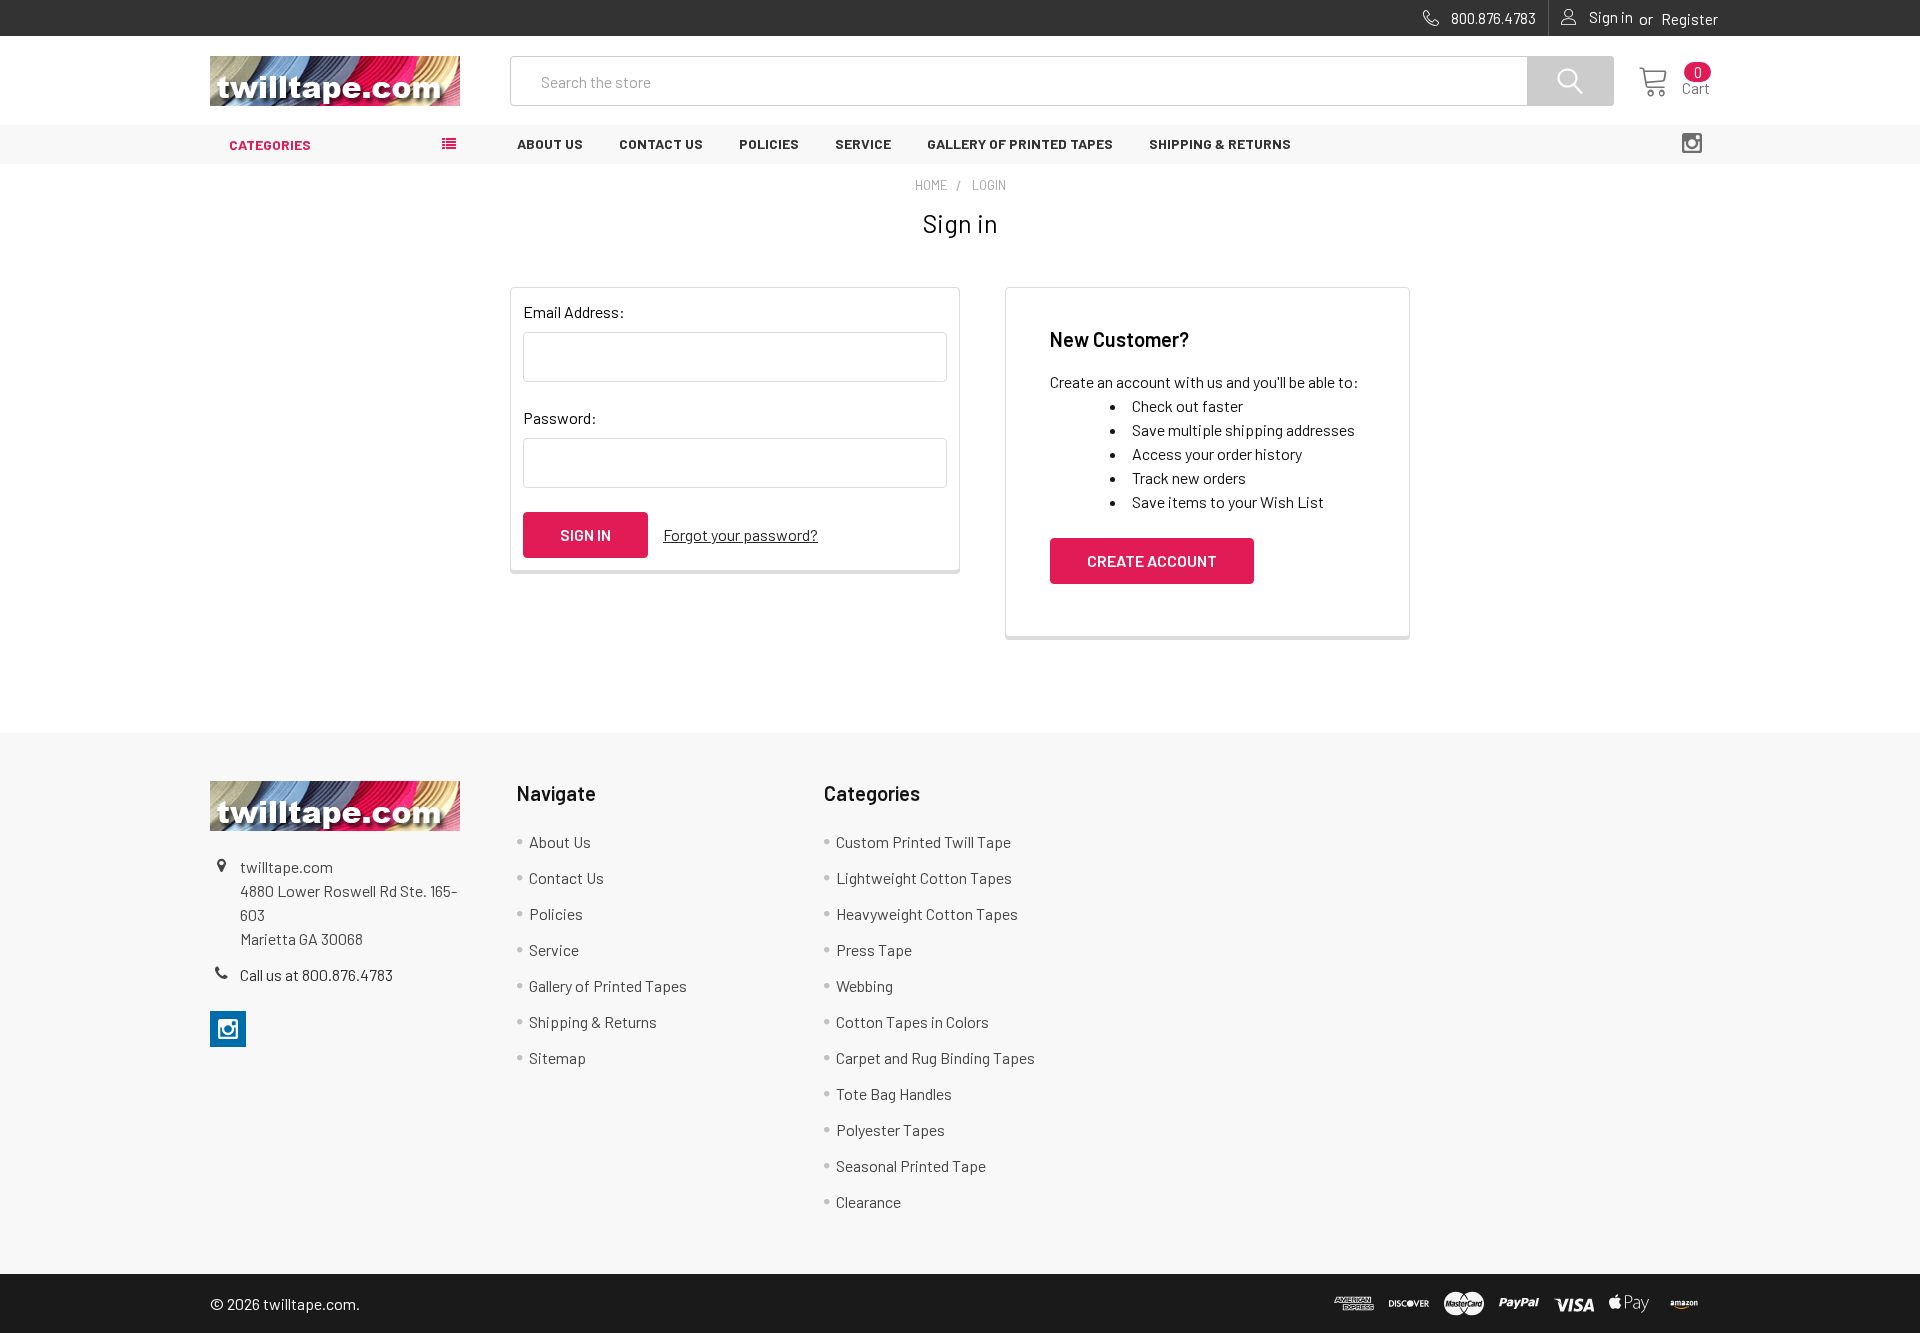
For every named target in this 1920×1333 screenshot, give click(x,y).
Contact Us (661, 143)
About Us (550, 143)
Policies (769, 143)
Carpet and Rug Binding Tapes (935, 1057)
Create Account (1152, 560)
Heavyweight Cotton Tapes (927, 913)
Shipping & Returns (1220, 143)
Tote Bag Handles (894, 1093)
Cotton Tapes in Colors (912, 1021)
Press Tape (874, 949)
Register (1689, 19)
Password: (560, 417)
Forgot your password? (740, 534)
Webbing (864, 985)
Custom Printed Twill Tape (923, 841)
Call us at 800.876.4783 (316, 974)
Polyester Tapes (890, 1129)
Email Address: (574, 311)
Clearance (868, 1201)
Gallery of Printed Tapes (1020, 143)
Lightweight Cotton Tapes (924, 877)
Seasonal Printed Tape (911, 1165)
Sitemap (557, 1057)
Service (863, 143)
